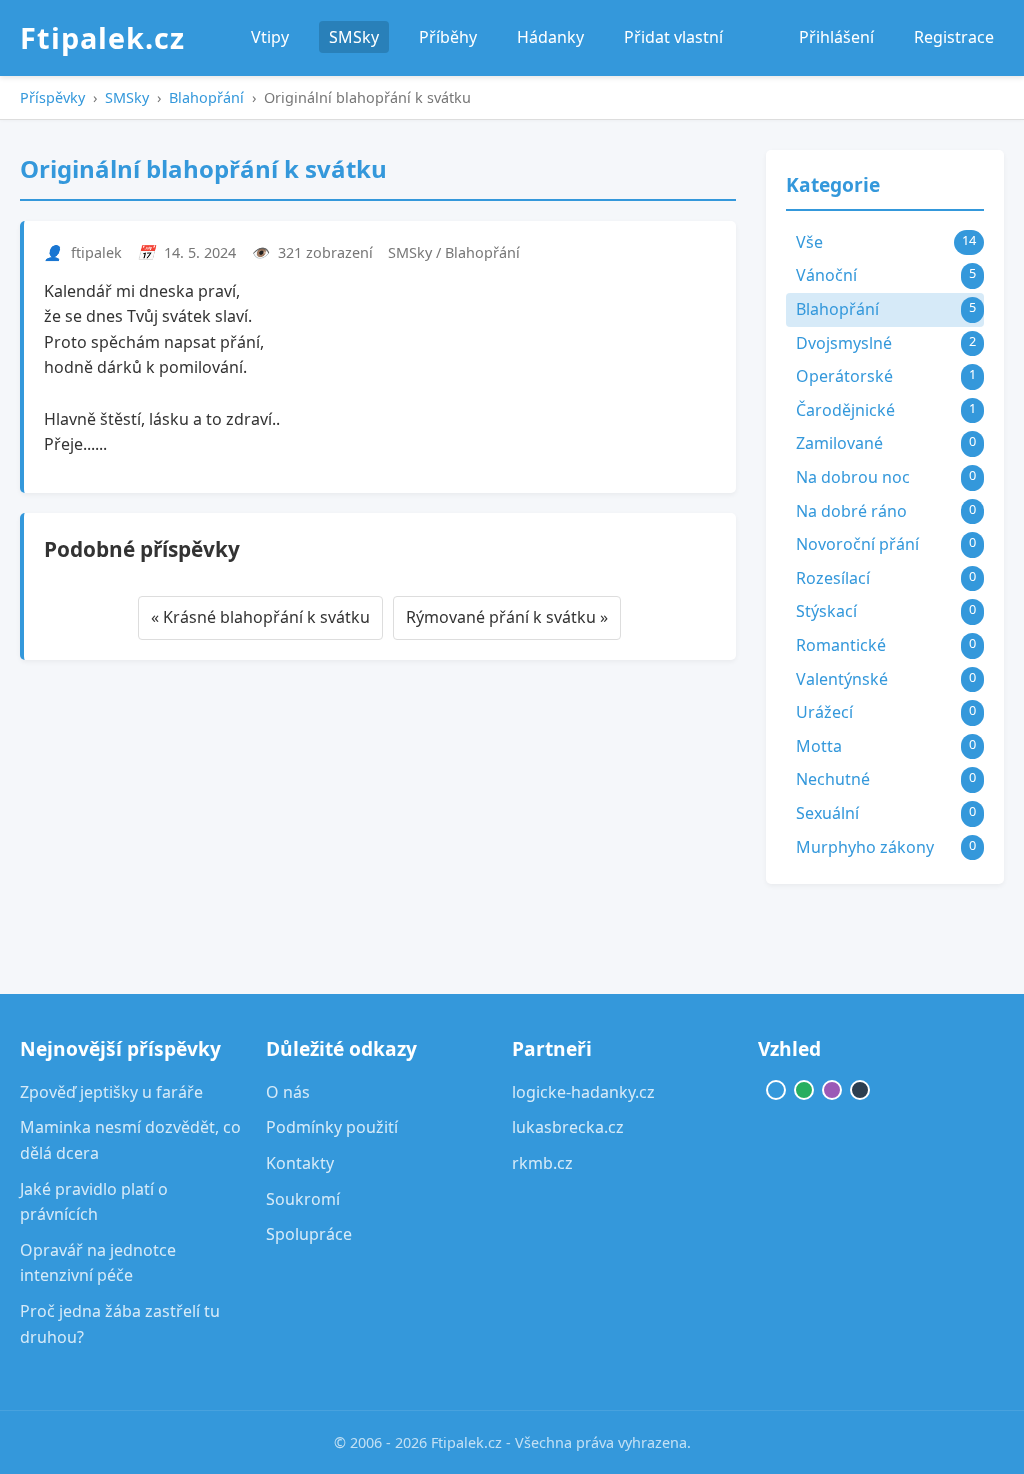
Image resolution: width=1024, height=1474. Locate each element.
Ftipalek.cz (102, 37)
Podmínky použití (332, 1127)
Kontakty (300, 1163)
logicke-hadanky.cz (583, 1092)
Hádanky (550, 37)
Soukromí (303, 1199)
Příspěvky (52, 97)
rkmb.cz (542, 1163)
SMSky (354, 37)
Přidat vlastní (673, 37)
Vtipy (270, 37)
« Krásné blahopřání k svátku (260, 617)
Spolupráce (309, 1234)
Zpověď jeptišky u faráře (111, 1092)
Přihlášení (836, 37)
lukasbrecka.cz (568, 1127)
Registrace (954, 37)
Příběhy (448, 37)
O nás (288, 1092)
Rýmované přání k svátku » (507, 617)
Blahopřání (206, 97)
